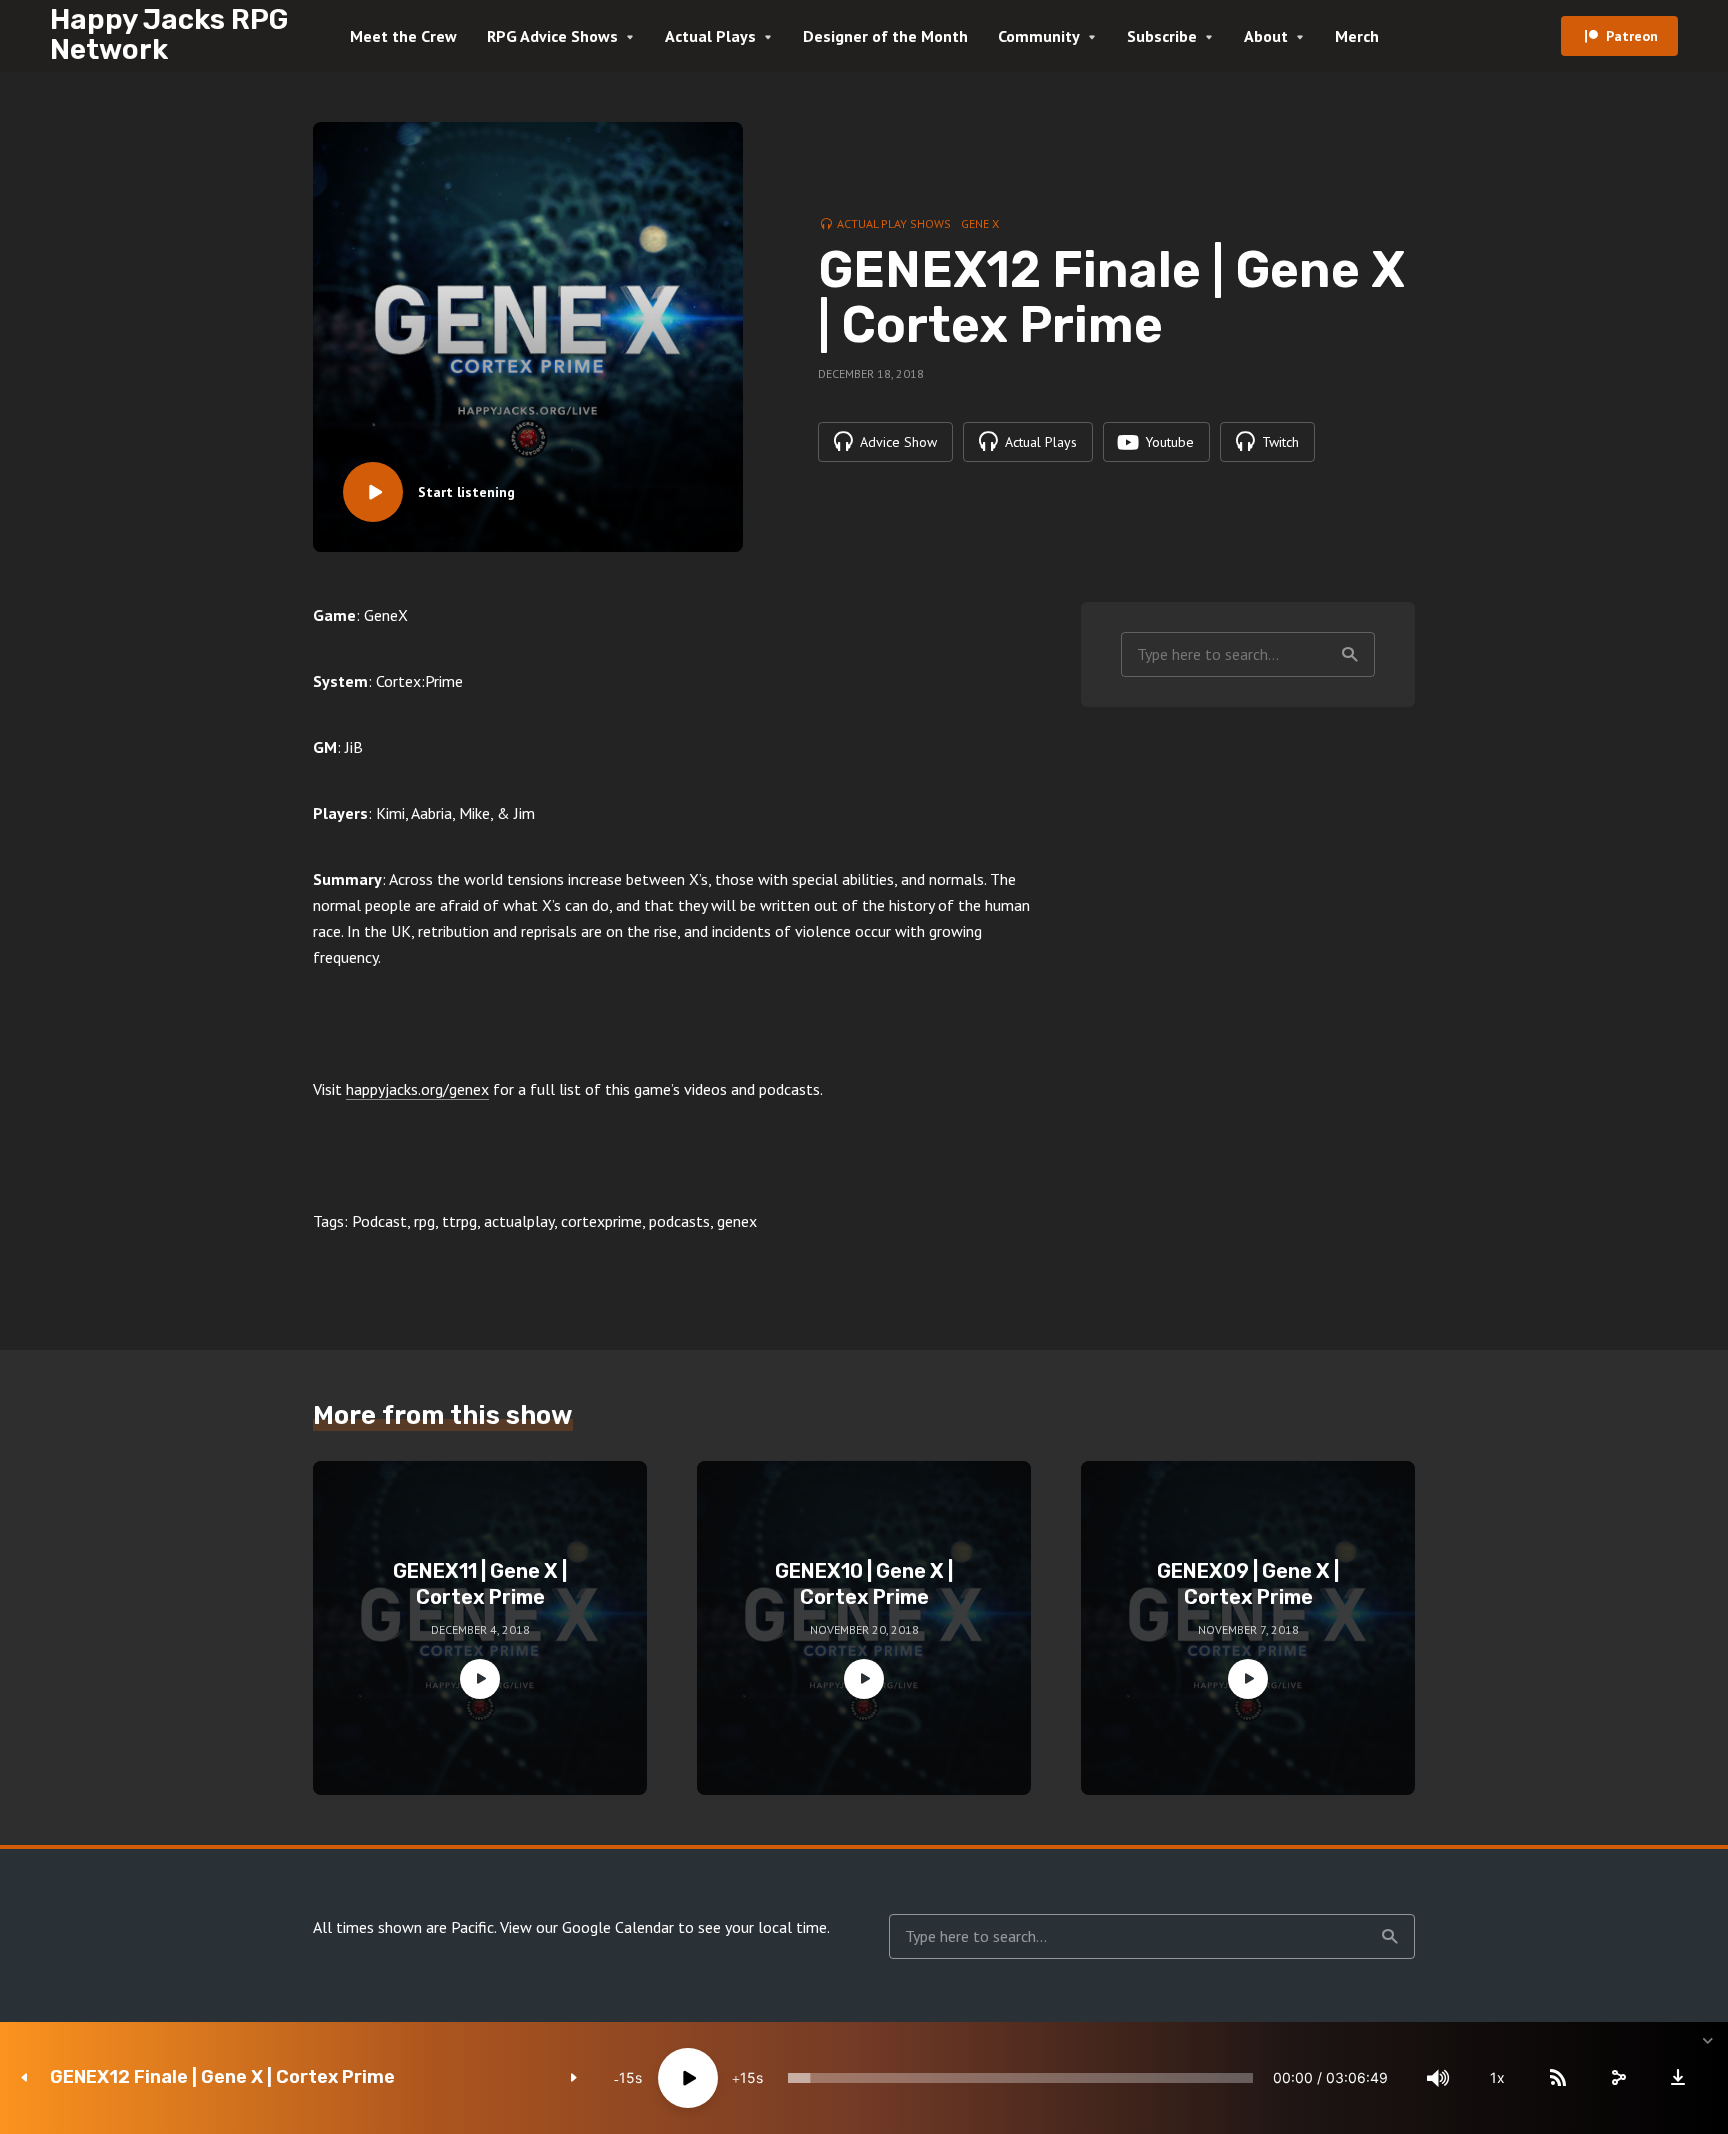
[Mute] (1438, 2078)
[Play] (688, 2078)
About (1266, 36)
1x (1497, 2077)
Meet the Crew (403, 36)
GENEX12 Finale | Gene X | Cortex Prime (222, 2077)
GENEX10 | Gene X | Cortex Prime (864, 1584)
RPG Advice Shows (552, 36)
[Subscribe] (1558, 2078)
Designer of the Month (885, 36)
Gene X (980, 223)
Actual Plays (710, 36)
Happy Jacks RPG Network (169, 34)
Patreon (1632, 36)
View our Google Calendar (587, 1927)
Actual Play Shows (894, 223)
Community (1039, 36)
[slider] (1020, 2078)
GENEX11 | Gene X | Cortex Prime (480, 1584)
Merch (1357, 36)
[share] (1618, 2078)
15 (627, 2077)
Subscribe (1162, 36)
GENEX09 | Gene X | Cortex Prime (1248, 1584)
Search (1350, 654)
